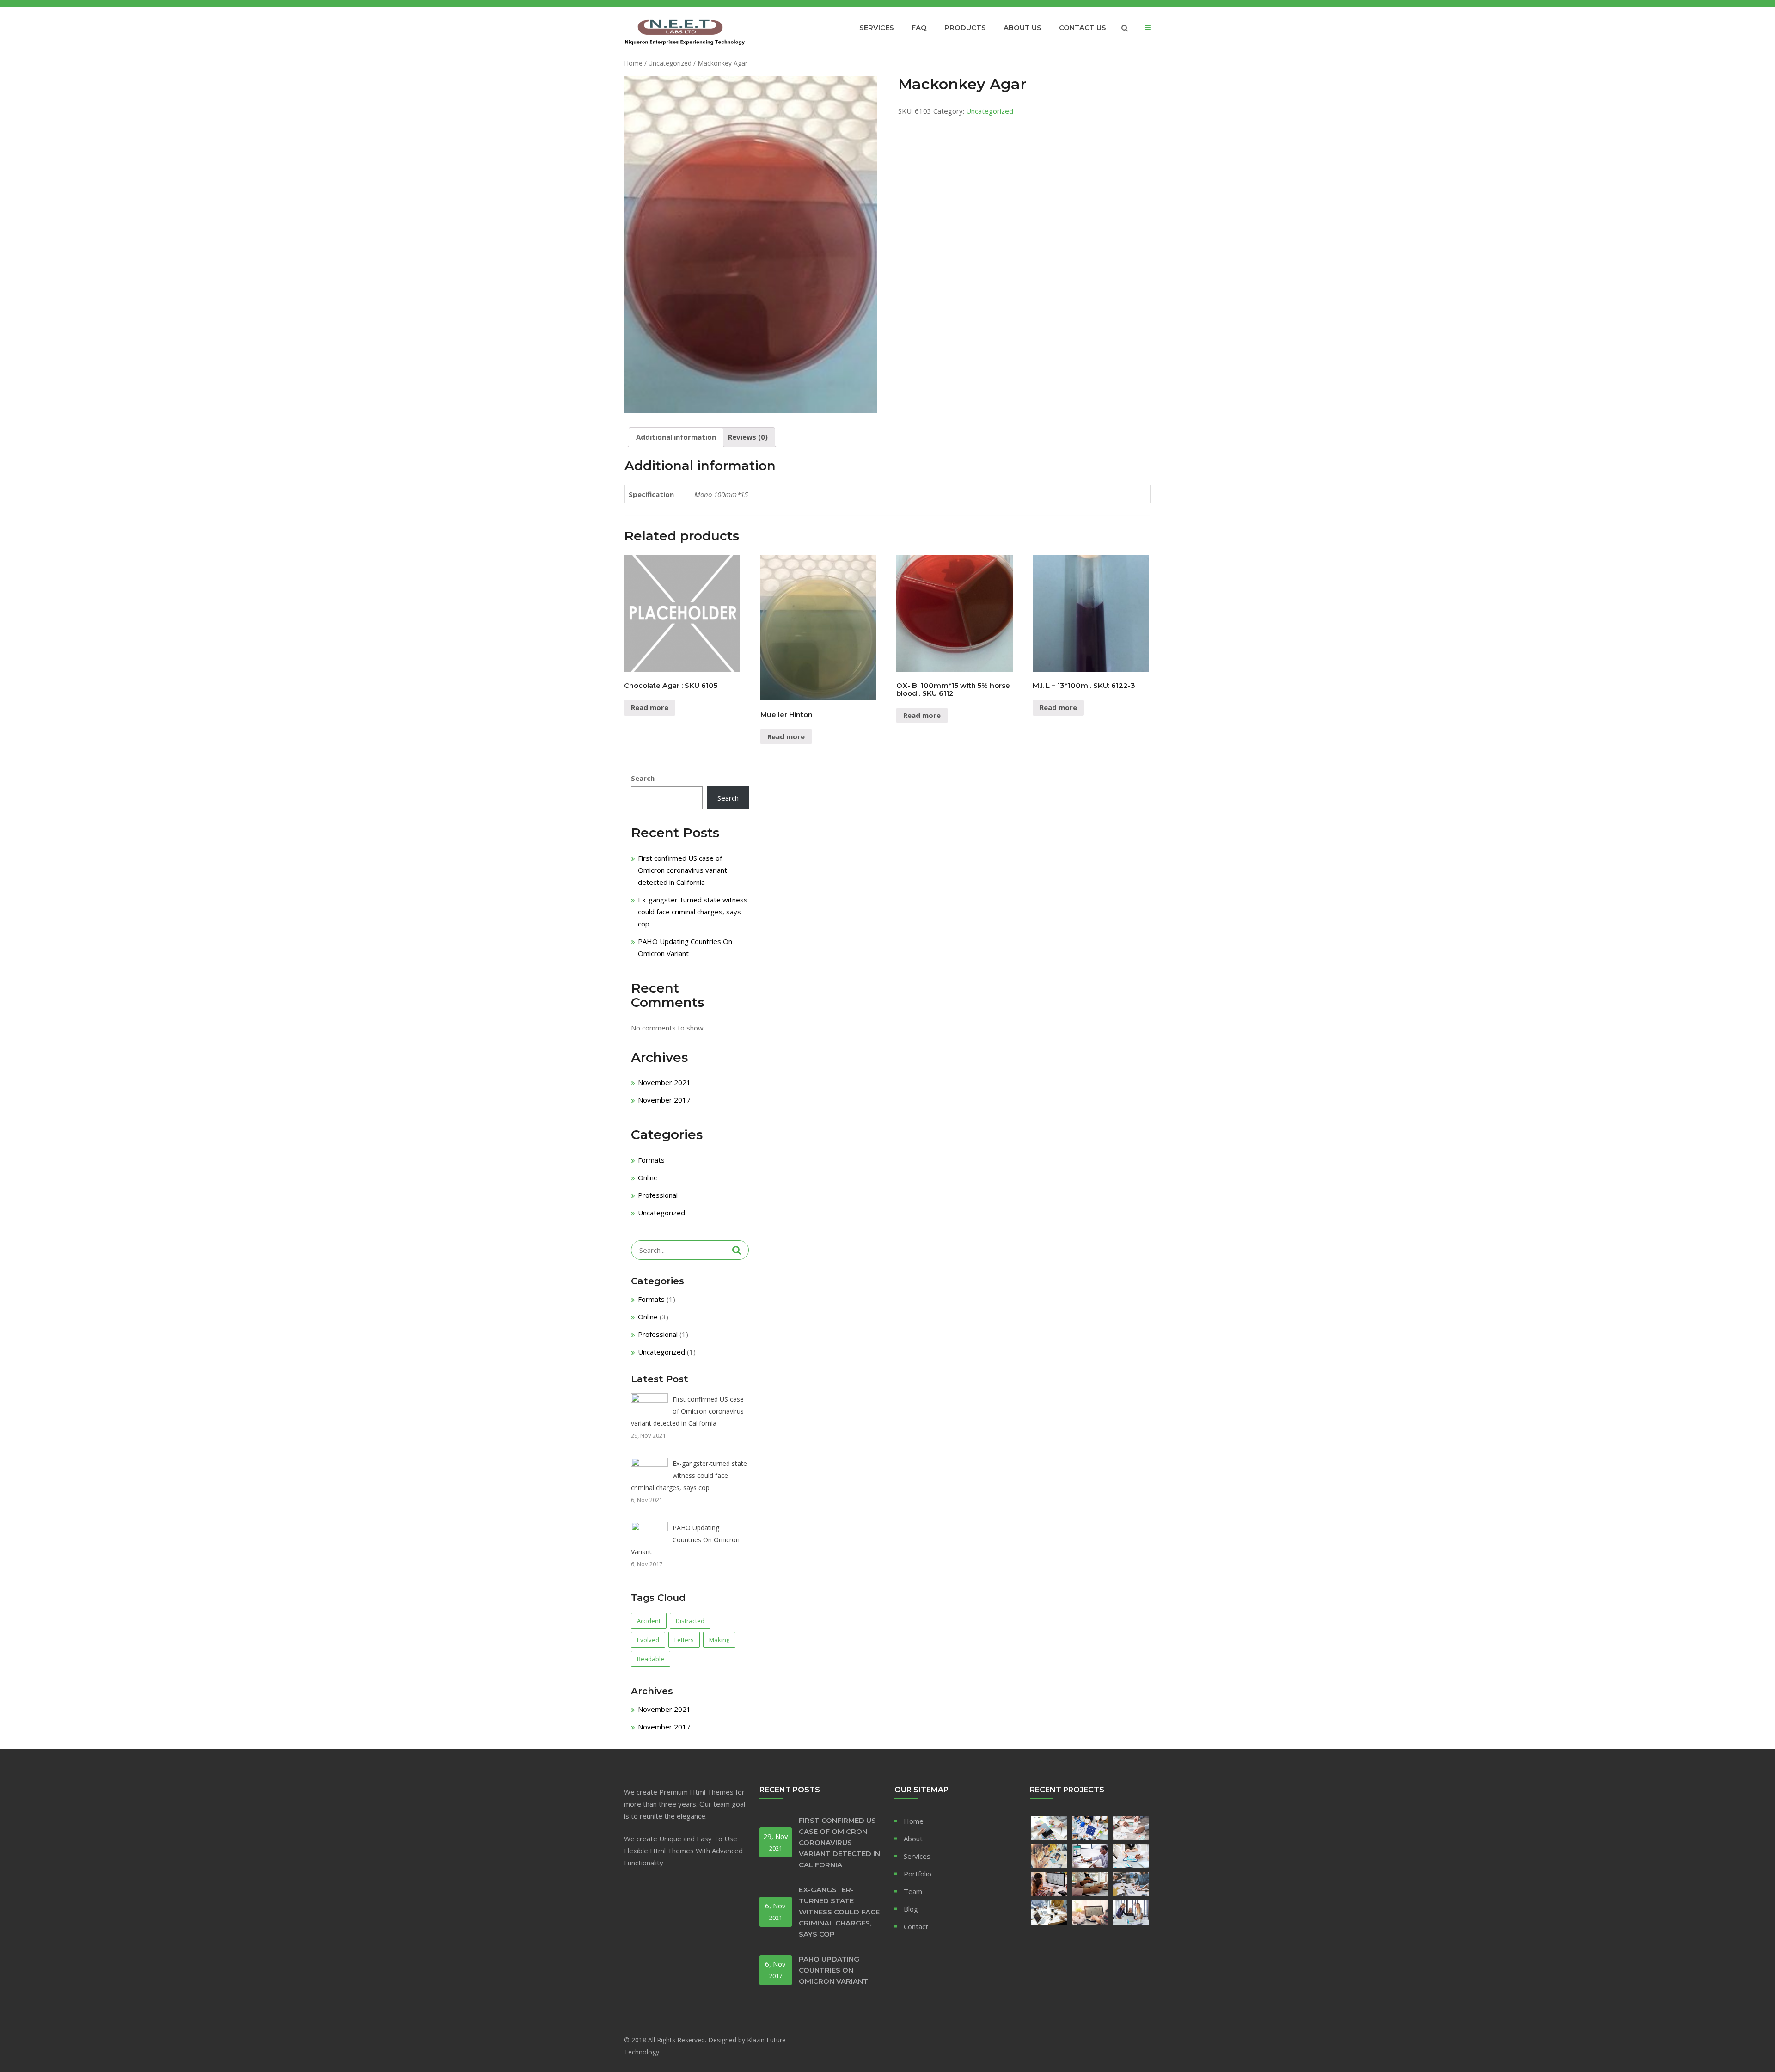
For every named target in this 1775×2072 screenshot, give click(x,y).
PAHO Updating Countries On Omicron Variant (685, 1540)
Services (877, 28)
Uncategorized (670, 63)
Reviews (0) (748, 437)
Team (913, 1891)
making (719, 1640)
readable (651, 1659)
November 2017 (664, 1100)
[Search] (737, 1250)
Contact (916, 1926)
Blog (911, 1909)
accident (649, 1621)
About (913, 1839)
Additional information (676, 437)
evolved (648, 1640)
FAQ (919, 28)
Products (965, 28)
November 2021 (664, 1082)
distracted (690, 1621)
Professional (658, 1195)
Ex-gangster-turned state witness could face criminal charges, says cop (693, 912)
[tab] (676, 437)
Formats (651, 1160)
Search (643, 778)
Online (648, 1177)
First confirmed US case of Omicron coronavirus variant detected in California (682, 870)
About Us (1022, 28)
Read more (650, 707)
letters (684, 1640)
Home (633, 63)
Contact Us (1083, 28)
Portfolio (918, 1874)
